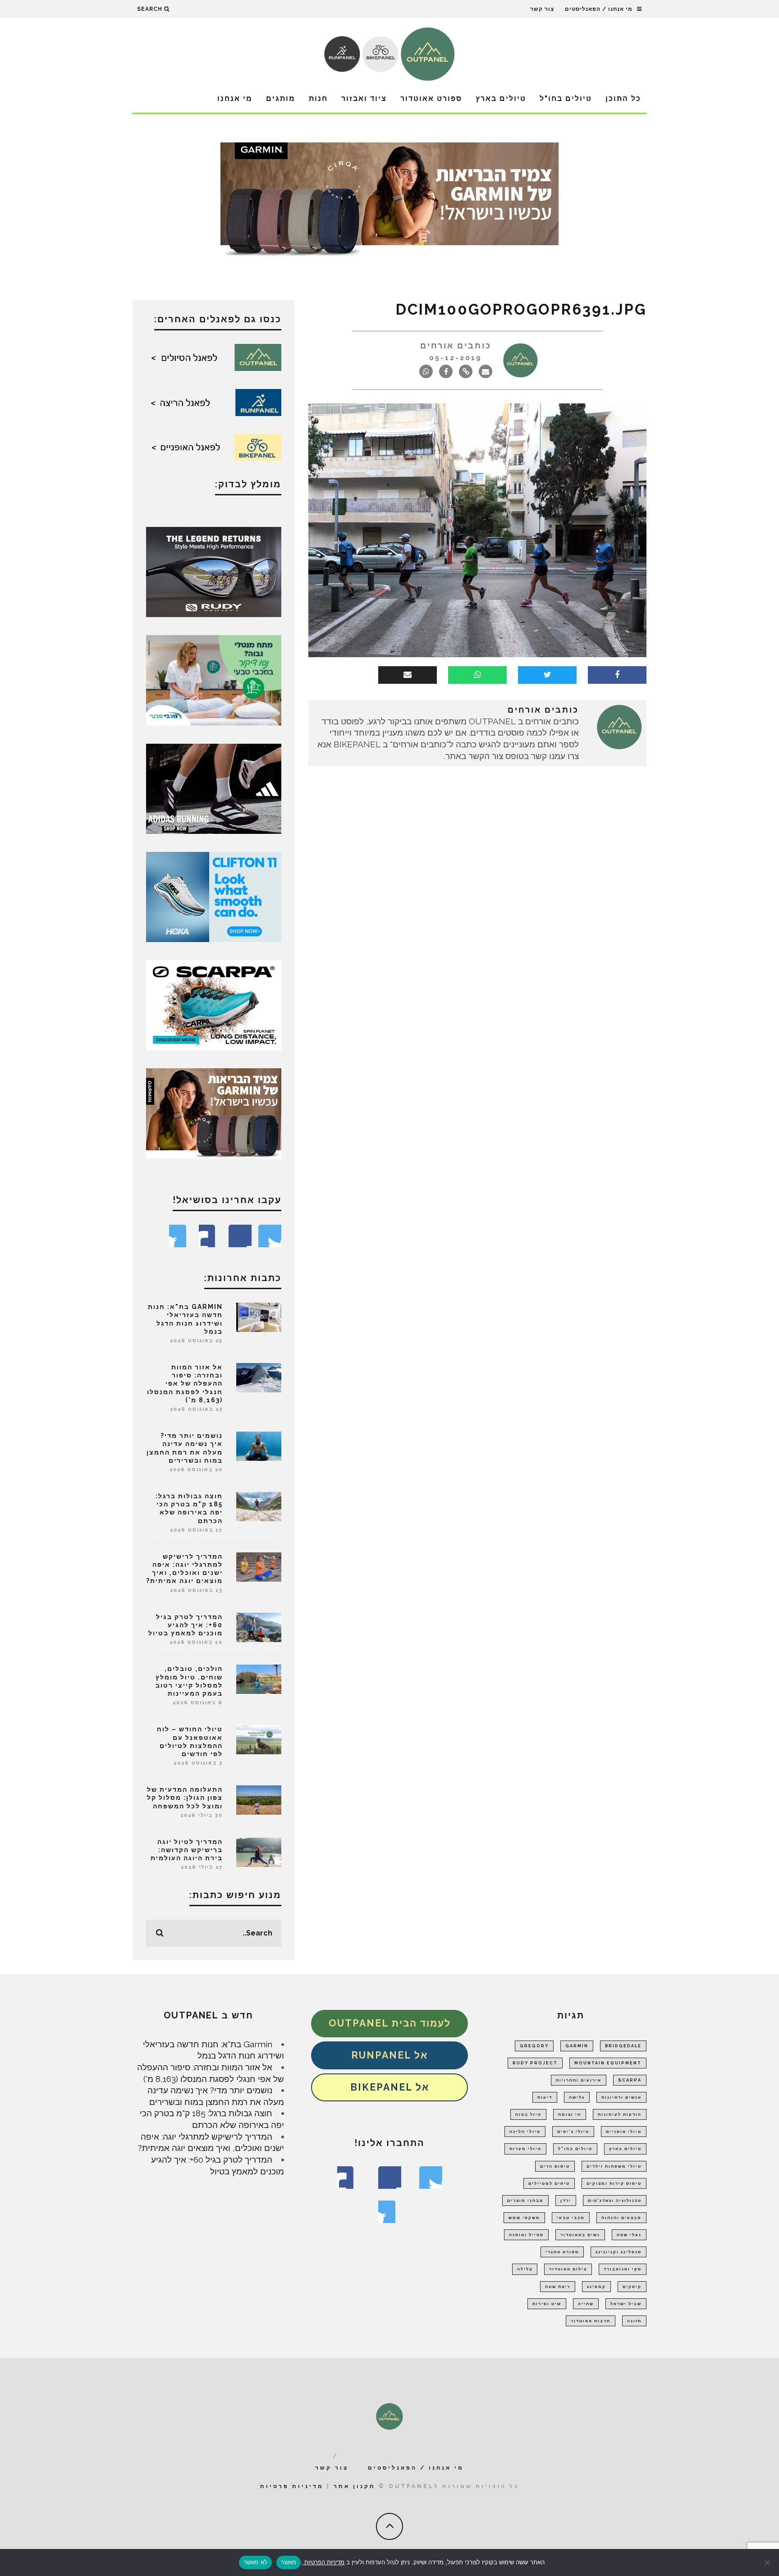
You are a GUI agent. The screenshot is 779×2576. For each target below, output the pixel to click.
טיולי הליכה (525, 2132)
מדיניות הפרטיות (323, 2562)
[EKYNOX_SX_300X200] (214, 571)
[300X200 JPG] (214, 788)
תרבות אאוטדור (591, 2321)
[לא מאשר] (768, 2562)
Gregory (534, 2046)
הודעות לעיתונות (620, 2114)
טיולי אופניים (624, 2132)
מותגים (281, 98)
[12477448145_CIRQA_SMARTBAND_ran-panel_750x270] (389, 202)
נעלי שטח (629, 2235)
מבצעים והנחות (621, 2218)
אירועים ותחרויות (579, 2080)
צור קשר (542, 9)
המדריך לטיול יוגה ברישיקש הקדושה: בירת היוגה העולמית (187, 1850)
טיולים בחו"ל (566, 98)
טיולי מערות (525, 2149)
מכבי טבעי (571, 2218)
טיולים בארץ (501, 98)
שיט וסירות (547, 2304)
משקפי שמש (524, 2218)
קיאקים (632, 2287)
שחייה (586, 2304)
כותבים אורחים (456, 345)
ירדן (566, 2201)
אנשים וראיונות (621, 2097)
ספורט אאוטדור (431, 98)
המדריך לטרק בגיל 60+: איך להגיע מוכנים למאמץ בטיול (186, 1625)
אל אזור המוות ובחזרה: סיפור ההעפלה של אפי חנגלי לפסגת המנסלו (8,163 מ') (185, 1384)
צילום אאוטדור (568, 2269)
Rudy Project (535, 2063)
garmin (577, 2046)
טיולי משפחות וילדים (614, 2166)
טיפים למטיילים (549, 2183)
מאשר (289, 2562)
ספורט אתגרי (562, 2252)
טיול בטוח (528, 2114)
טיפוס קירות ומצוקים (614, 2183)
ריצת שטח (558, 2287)
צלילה (525, 2269)
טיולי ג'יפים (573, 2132)
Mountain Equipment (608, 2063)
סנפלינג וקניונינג (619, 2252)
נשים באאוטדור (580, 2235)
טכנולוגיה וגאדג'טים (615, 2201)
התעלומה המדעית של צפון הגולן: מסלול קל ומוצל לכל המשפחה (185, 1798)
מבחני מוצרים (525, 2201)
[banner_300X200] (214, 896)
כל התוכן (623, 98)
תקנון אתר (355, 2486)
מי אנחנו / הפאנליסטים (599, 9)
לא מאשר (256, 2562)
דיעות (545, 2097)
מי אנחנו (235, 98)
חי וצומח (570, 2114)
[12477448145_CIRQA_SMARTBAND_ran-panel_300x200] (214, 1112)
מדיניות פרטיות (292, 2486)
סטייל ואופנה (526, 2235)
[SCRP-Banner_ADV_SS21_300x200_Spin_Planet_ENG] (214, 1004)
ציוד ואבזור (364, 98)
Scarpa (630, 2080)
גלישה (577, 2097)
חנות (318, 98)
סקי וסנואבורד (623, 2269)
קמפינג (596, 2287)
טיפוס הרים (555, 2166)
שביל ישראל (626, 2304)
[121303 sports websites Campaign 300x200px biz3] (214, 679)
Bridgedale (623, 2046)
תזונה (634, 2321)
